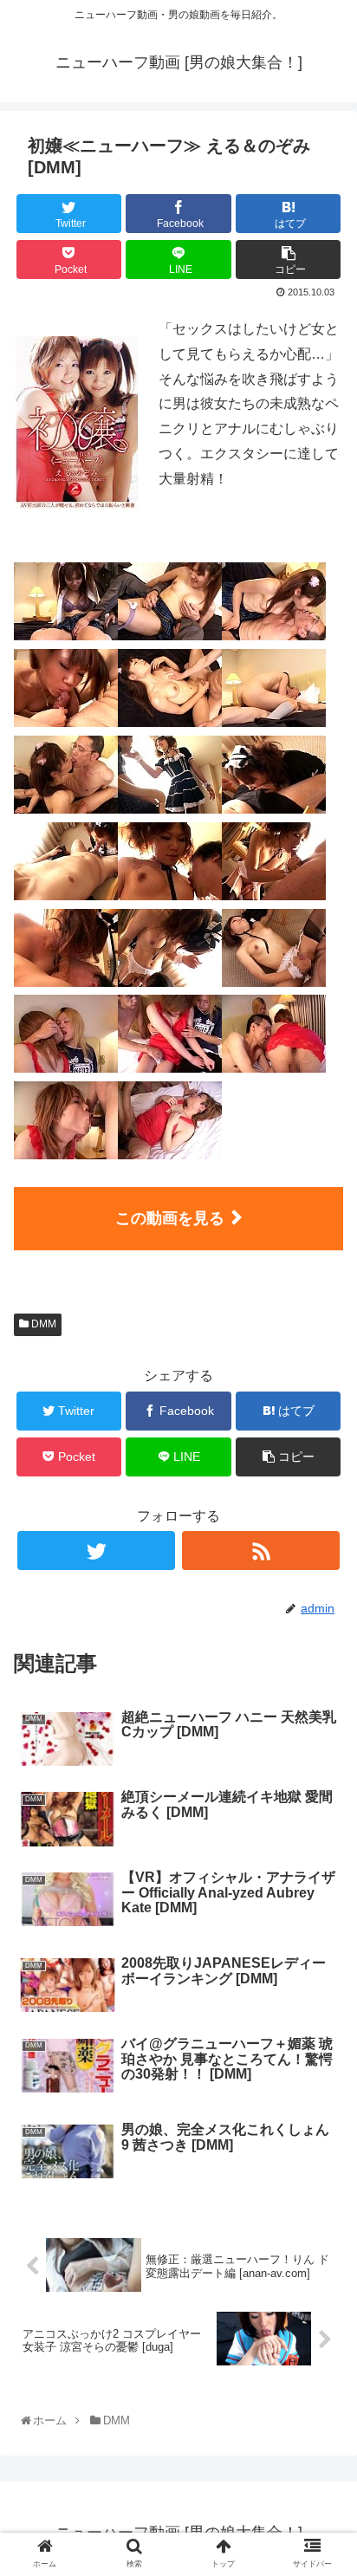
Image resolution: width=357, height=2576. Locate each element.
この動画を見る (170, 1218)
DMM (42, 1324)
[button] (324, 1840)
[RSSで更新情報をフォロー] (261, 1551)
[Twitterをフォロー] (96, 1551)
